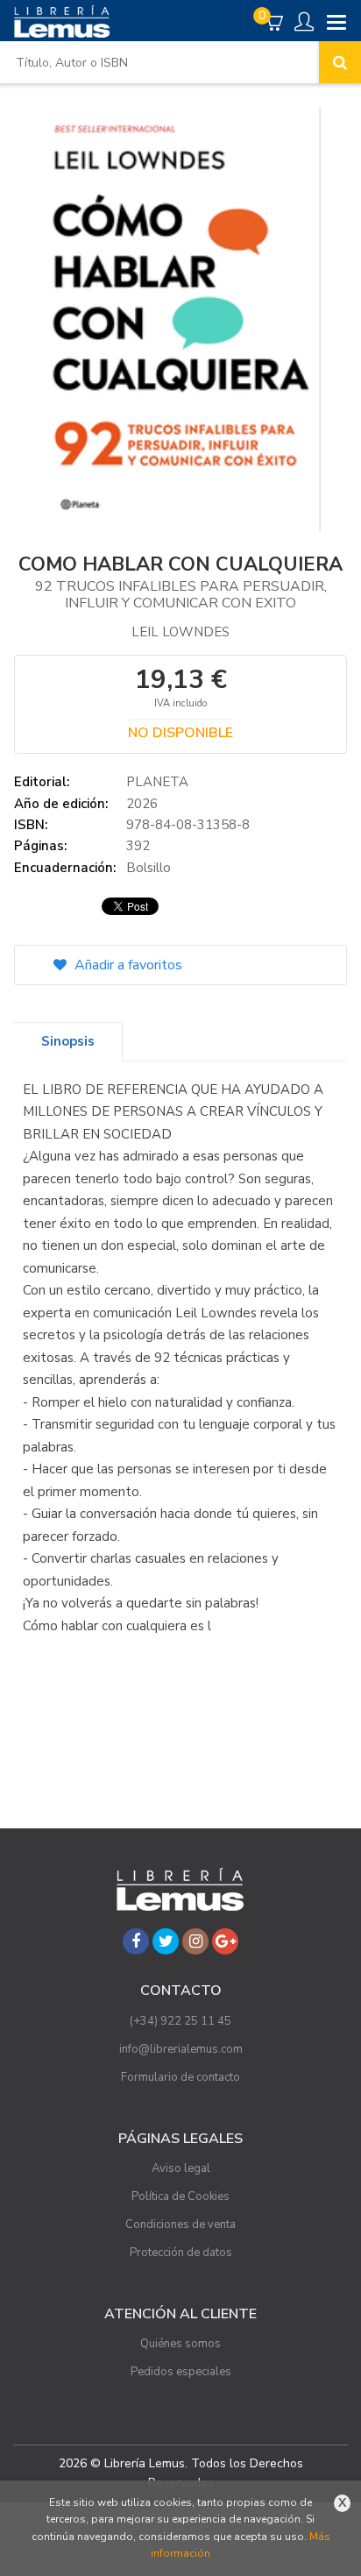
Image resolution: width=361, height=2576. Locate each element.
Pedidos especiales (181, 2372)
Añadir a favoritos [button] (127, 965)
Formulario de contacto (180, 2077)
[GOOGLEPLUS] (225, 1941)
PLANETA (157, 782)
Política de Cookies (180, 2196)
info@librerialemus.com (181, 2049)
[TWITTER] (166, 1941)
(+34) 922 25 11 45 (180, 2021)
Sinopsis (68, 1041)
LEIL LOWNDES (180, 632)
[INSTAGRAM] (195, 1941)
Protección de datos (181, 2253)
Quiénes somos (180, 2344)
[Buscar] (340, 62)
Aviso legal (181, 2168)
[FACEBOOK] (136, 1941)
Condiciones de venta (180, 2225)
